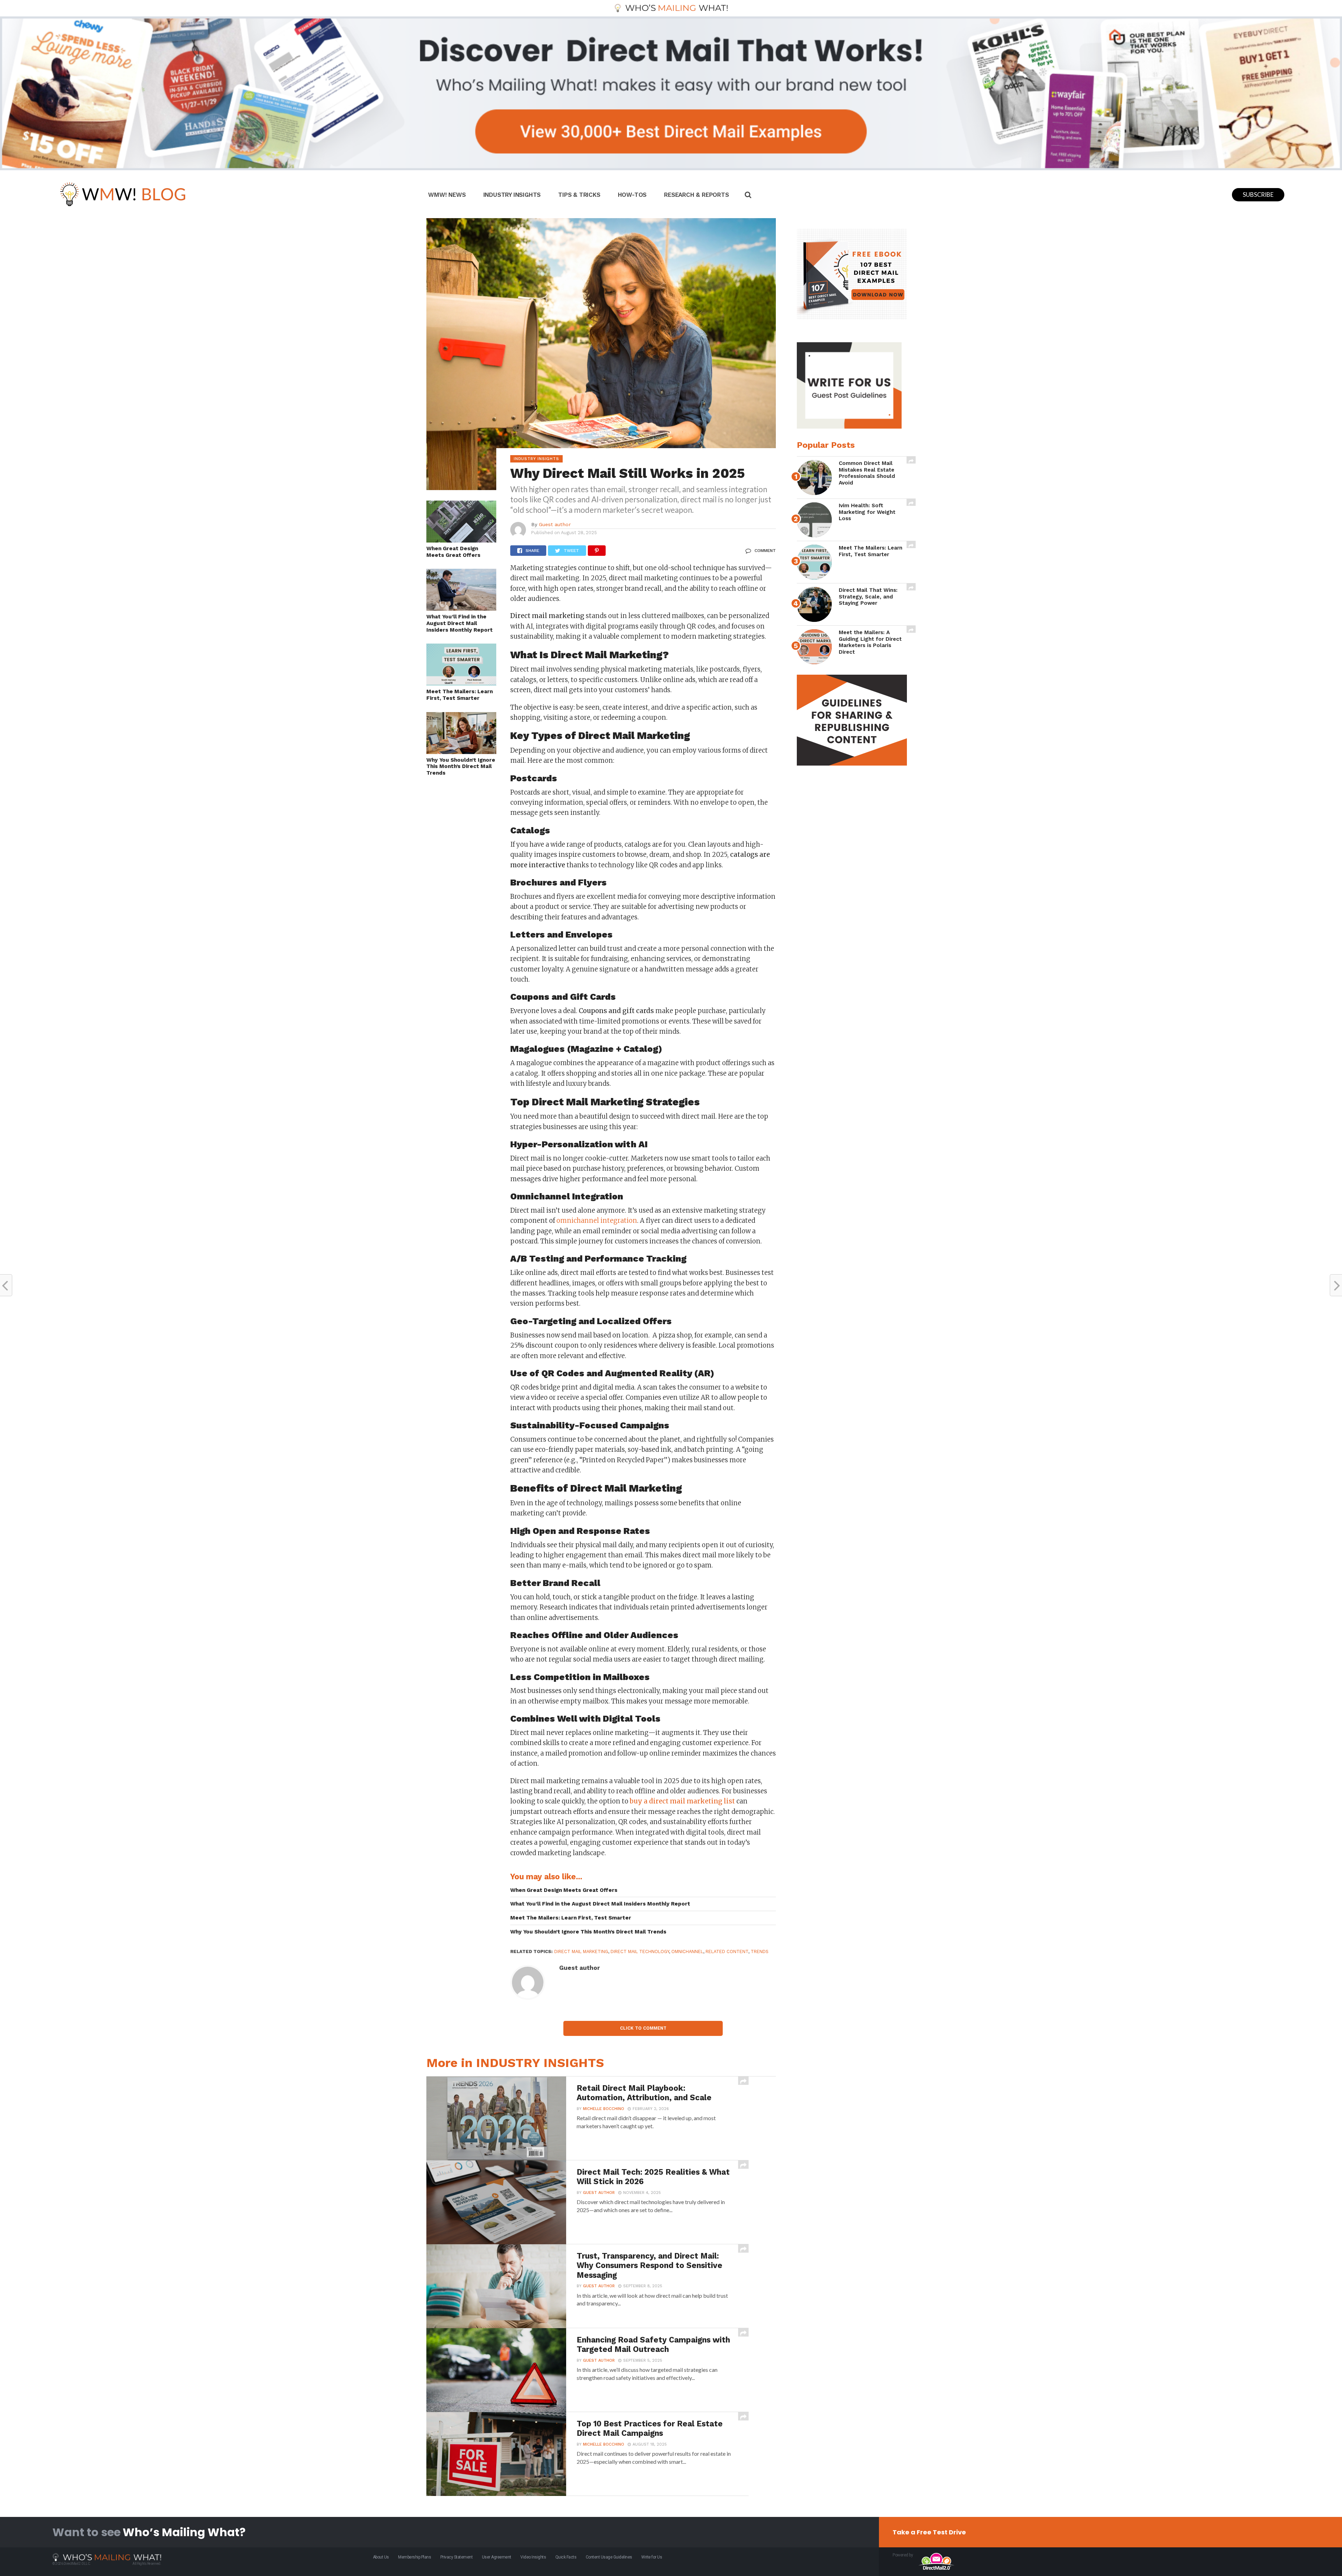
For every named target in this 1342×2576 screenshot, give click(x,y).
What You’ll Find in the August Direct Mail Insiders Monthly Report (460, 623)
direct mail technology (640, 1951)
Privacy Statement (457, 2557)
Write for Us (652, 2557)
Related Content (727, 1951)
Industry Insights (512, 195)
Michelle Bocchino (604, 2109)
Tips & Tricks (579, 195)
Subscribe (1258, 195)
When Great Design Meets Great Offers (453, 552)
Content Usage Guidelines (609, 2557)
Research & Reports (696, 195)
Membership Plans (414, 2557)
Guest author (555, 524)
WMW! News (447, 195)
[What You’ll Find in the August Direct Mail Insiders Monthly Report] (461, 608)
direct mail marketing (581, 1951)
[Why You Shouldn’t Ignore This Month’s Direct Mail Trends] (461, 752)
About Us (381, 2557)
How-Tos (632, 195)
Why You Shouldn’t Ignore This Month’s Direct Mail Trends (461, 766)
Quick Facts (566, 2557)
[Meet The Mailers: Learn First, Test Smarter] (461, 683)
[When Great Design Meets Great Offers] (461, 540)
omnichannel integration (597, 1221)
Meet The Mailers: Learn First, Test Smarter (460, 695)
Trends (760, 1951)
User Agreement (497, 2557)
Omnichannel (687, 1951)
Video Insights (533, 2557)
